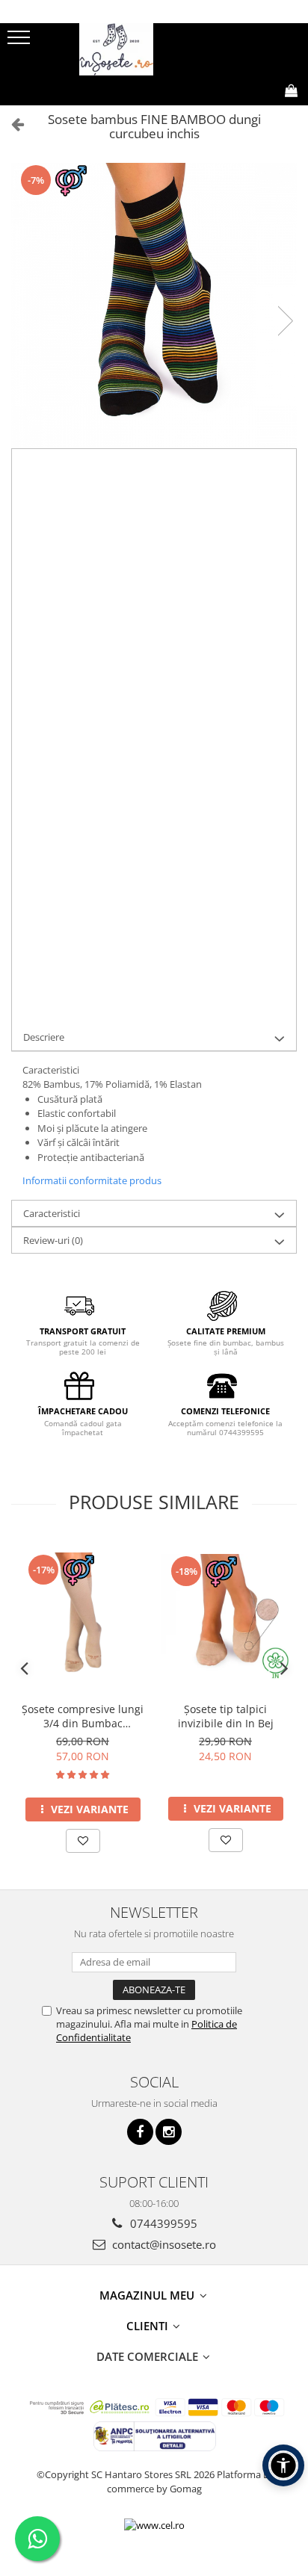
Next (285, 321)
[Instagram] (169, 2132)
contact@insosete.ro (163, 2244)
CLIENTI (149, 2326)
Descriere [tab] (44, 1037)
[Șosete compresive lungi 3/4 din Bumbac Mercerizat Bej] (83, 1616)
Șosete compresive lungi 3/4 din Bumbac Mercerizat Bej (83, 1716)
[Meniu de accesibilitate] (283, 2465)
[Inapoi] (11, 124)
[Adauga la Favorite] (83, 1841)
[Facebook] (140, 2132)
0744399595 (162, 2223)
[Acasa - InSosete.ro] (154, 49)
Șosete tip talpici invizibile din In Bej (226, 1716)
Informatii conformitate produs (92, 1180)
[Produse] (21, 42)
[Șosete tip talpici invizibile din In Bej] (225, 1617)
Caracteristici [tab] (52, 1213)
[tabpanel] (154, 306)
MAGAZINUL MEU (148, 2295)
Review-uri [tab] (53, 1240)
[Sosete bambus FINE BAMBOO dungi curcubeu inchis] (154, 306)
